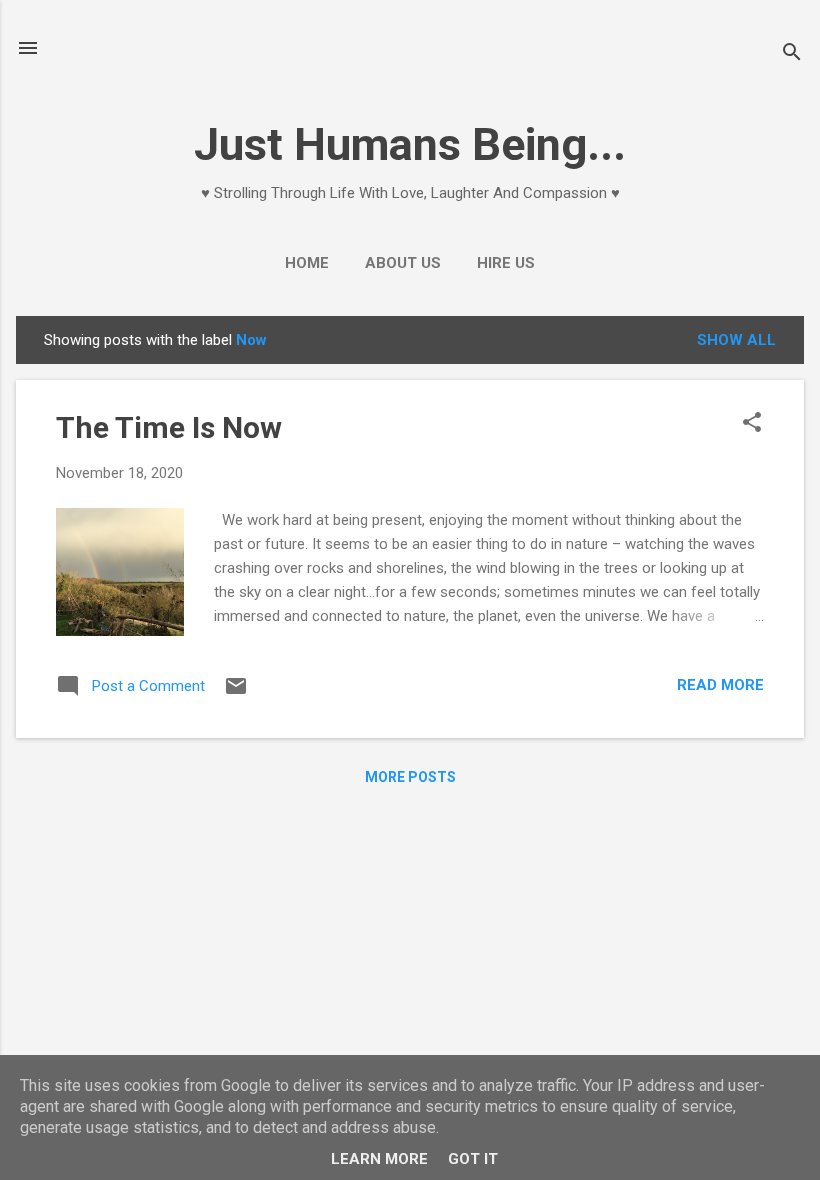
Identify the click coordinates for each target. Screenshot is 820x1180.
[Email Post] (236, 693)
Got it (473, 1159)
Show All (736, 340)
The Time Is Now (169, 427)
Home (307, 263)
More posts (410, 777)
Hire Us (506, 263)
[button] (752, 424)
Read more (720, 685)
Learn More (379, 1159)
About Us (403, 263)
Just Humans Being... (410, 144)
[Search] (792, 54)
